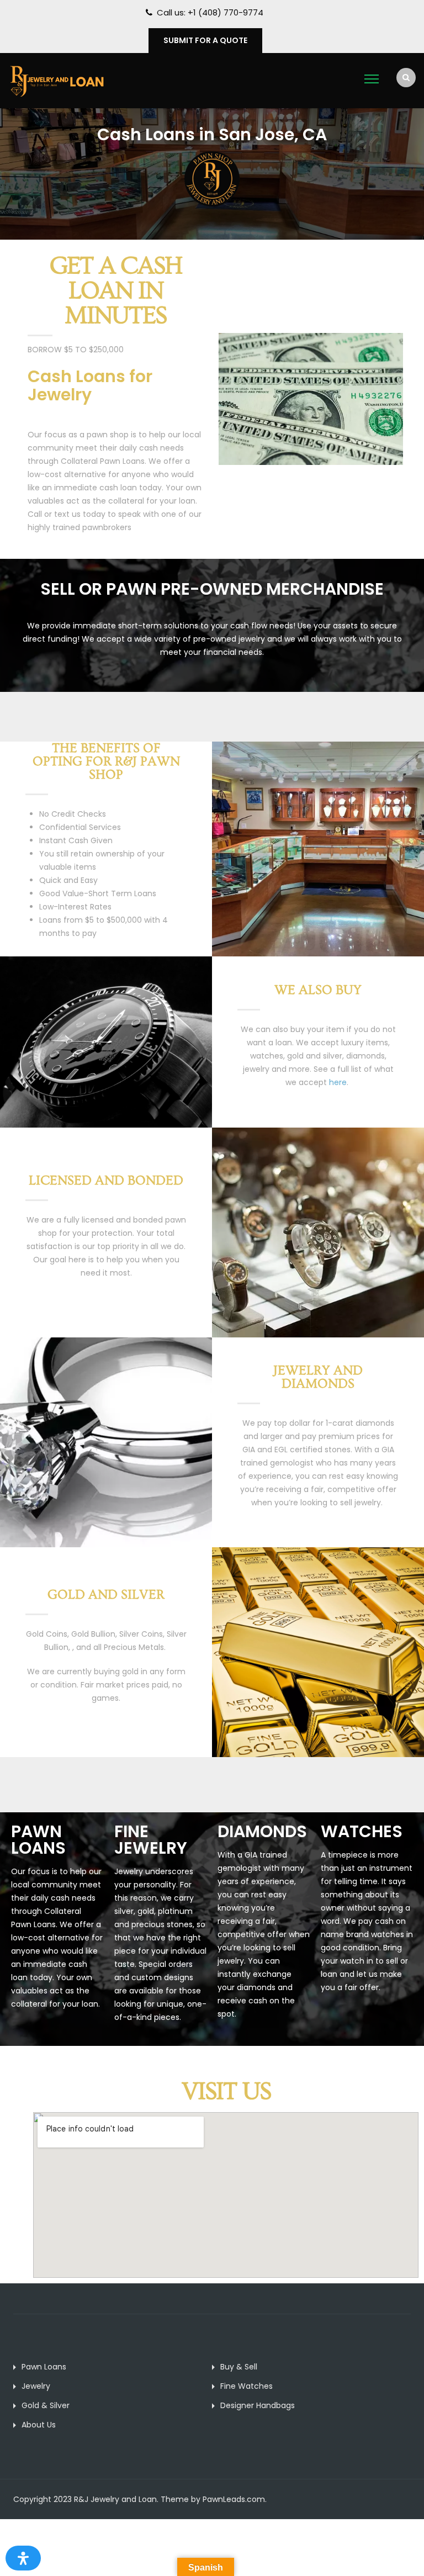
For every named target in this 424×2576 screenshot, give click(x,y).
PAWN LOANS (38, 1840)
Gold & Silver (46, 2405)
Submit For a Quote (205, 40)
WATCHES (362, 1831)
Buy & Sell (239, 2367)
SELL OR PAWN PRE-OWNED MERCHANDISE (212, 589)
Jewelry (36, 2386)
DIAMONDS (262, 1831)
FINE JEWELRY (151, 1840)
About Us (39, 2425)
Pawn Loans (44, 2367)
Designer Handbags (258, 2405)
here (338, 1082)
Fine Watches (247, 2386)
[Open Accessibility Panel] (23, 2558)
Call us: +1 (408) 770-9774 (210, 12)
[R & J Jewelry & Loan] (57, 80)
